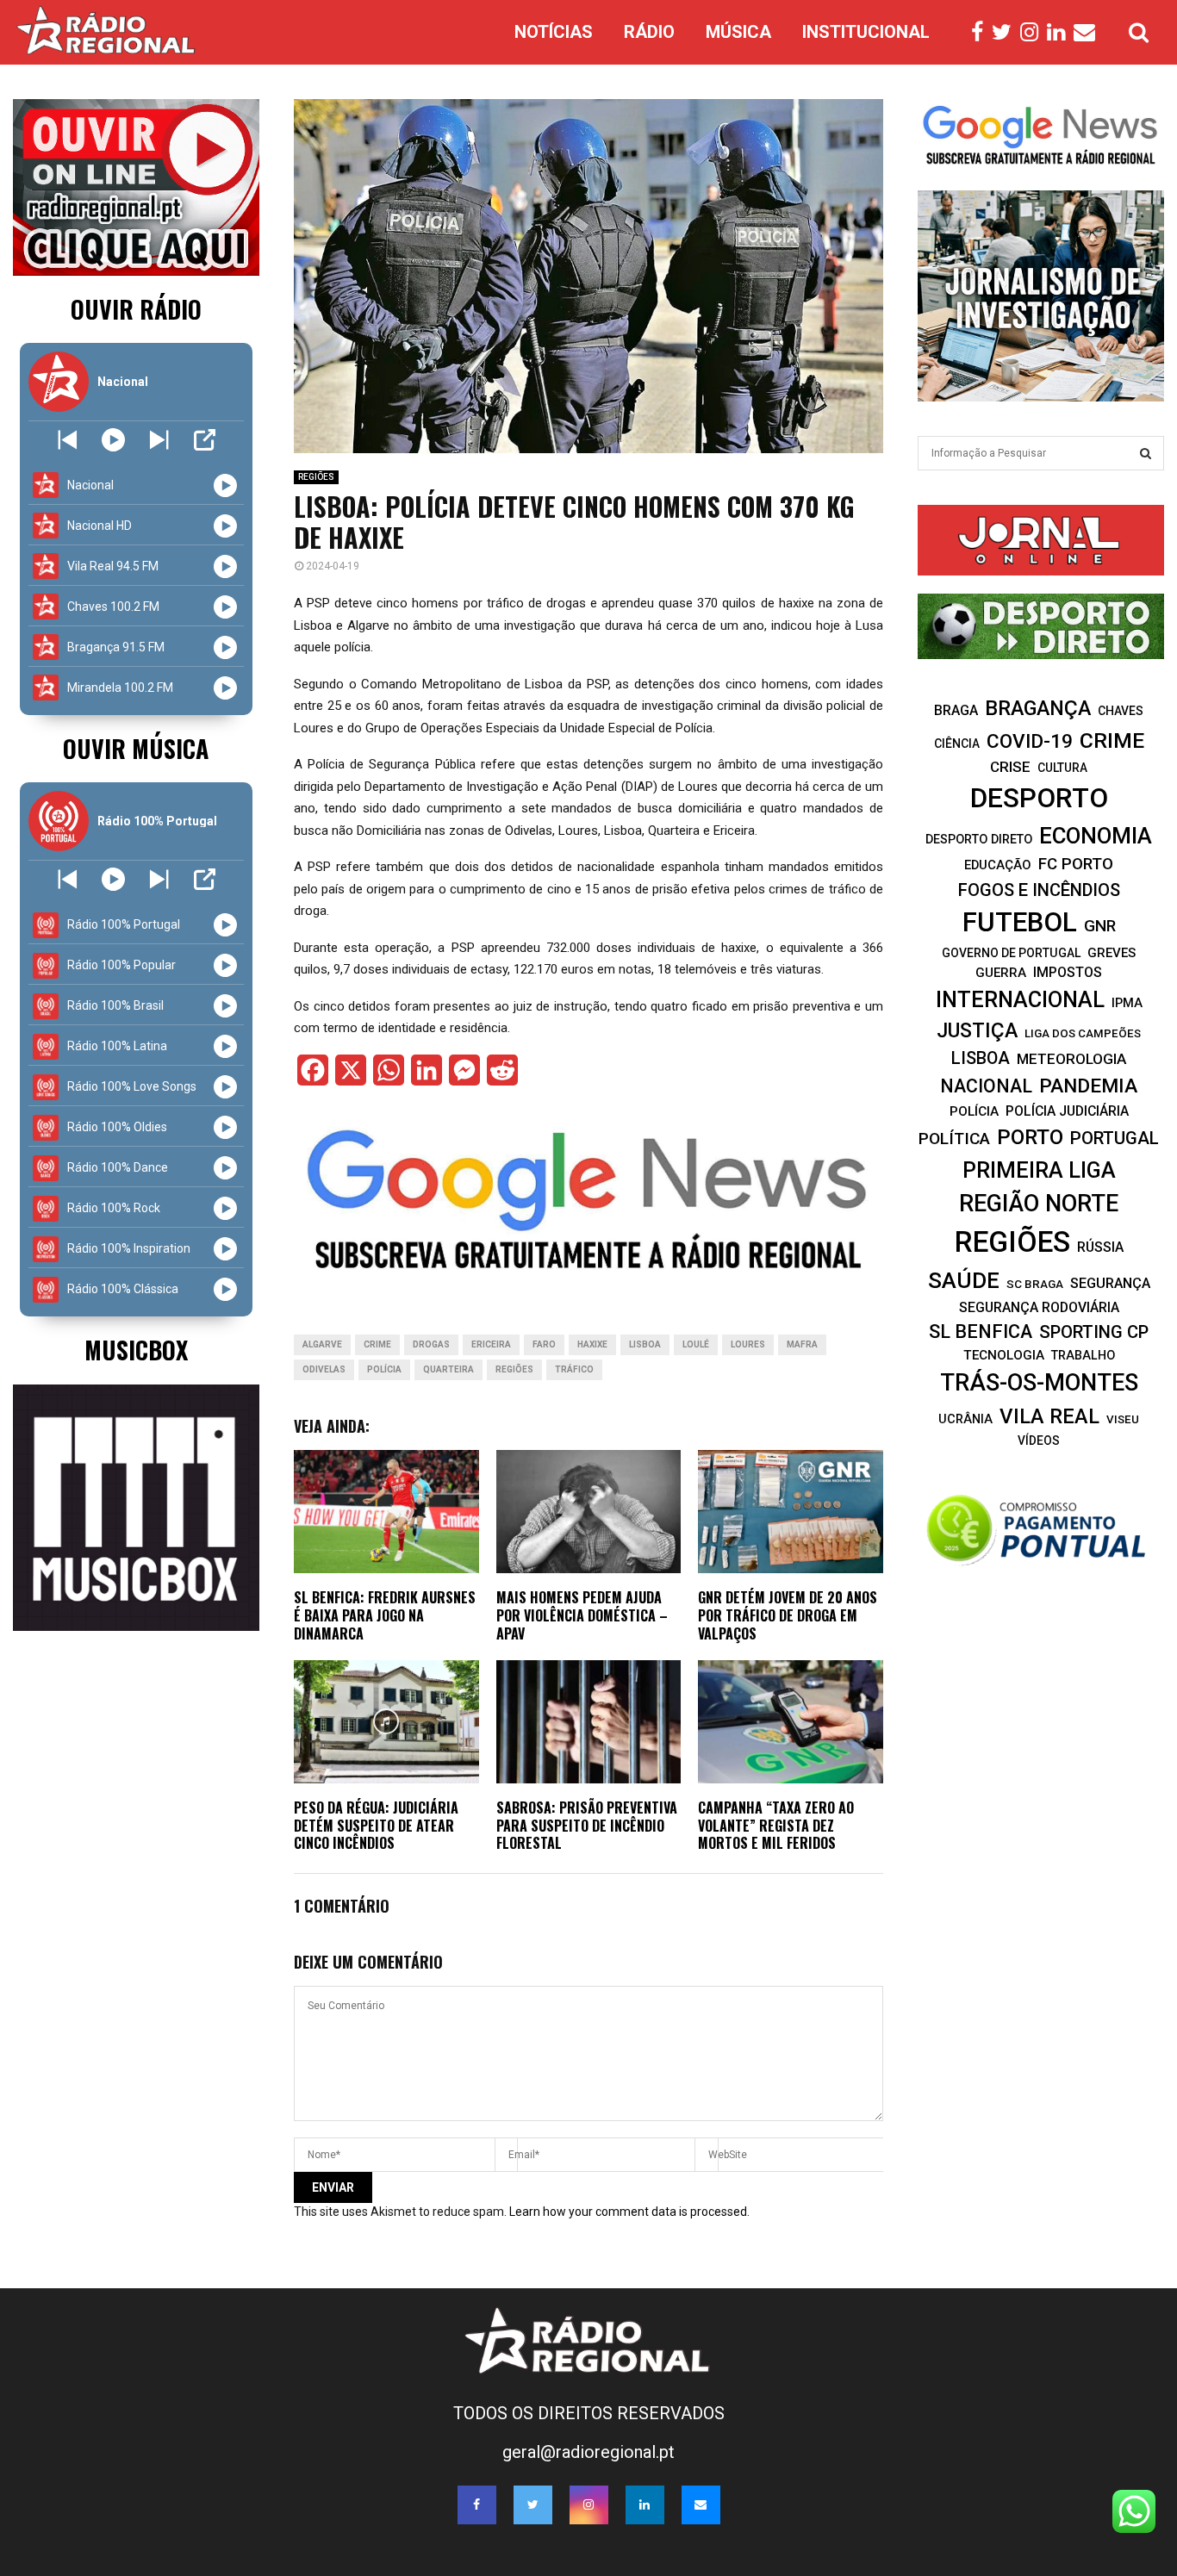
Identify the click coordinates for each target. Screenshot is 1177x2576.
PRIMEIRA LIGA (1039, 1170)
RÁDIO (649, 32)
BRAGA (956, 710)
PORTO (1030, 1137)
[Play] (113, 440)
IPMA (1127, 1003)
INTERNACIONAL (1020, 999)
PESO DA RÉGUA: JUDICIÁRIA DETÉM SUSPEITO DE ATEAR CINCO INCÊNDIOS (376, 1826)
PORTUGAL (1115, 1138)
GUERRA (1001, 973)
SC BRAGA (1035, 1284)
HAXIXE (592, 1344)
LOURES (748, 1344)
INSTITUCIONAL (866, 32)
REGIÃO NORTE (1039, 1204)
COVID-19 (1030, 741)
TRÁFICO (574, 1369)
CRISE (1010, 767)
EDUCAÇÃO (998, 865)
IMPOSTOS (1068, 972)
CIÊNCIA (957, 744)
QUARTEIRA (448, 1369)
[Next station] (68, 440)
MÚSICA (738, 32)
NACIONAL (986, 1086)
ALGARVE (322, 1344)
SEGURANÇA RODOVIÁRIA (1039, 1307)
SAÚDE (964, 1280)
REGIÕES (316, 477)
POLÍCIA (384, 1369)
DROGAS (431, 1344)
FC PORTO (1076, 864)
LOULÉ (696, 1344)
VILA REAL (1049, 1416)
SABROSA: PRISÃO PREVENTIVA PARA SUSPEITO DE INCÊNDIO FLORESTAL (587, 1826)
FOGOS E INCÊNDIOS (1039, 890)
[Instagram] (1034, 33)
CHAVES (1121, 711)
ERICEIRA (491, 1344)
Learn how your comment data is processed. (629, 2212)
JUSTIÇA (977, 1030)
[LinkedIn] (1060, 33)
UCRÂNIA (965, 1419)
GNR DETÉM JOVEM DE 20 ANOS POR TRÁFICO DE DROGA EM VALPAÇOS (788, 1615)
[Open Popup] (205, 440)
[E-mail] (1089, 33)
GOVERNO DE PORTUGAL (1011, 953)
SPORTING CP (1094, 1332)
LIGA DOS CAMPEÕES (1083, 1033)
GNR (1100, 926)
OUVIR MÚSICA (136, 748)
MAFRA (802, 1344)
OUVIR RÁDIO (136, 309)
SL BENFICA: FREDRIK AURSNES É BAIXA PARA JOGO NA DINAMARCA (385, 1615)
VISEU (1123, 1419)
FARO (544, 1344)
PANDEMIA (1088, 1086)
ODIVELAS (324, 1369)
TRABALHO (1083, 1355)
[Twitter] (1006, 33)
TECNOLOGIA (1004, 1355)
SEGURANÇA (1110, 1283)
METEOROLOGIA (1071, 1059)
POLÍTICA (954, 1139)
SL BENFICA (981, 1332)
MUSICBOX (136, 1350)
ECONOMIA (1096, 836)
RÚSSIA (1100, 1247)
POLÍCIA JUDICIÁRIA (1067, 1111)
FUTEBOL (1020, 922)
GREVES (1112, 953)
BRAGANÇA (1038, 708)
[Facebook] (981, 33)
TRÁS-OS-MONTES (1039, 1383)
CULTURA (1062, 768)
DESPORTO (1039, 798)
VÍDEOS (1039, 1440)
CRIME (377, 1344)
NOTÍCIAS (554, 32)
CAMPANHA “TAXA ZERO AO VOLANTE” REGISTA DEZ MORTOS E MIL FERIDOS (776, 1826)
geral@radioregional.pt (588, 2452)
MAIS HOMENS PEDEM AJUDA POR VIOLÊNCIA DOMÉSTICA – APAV (582, 1615)
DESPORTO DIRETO (979, 839)
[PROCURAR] (1146, 453)
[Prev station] (159, 440)
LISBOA (645, 1344)
